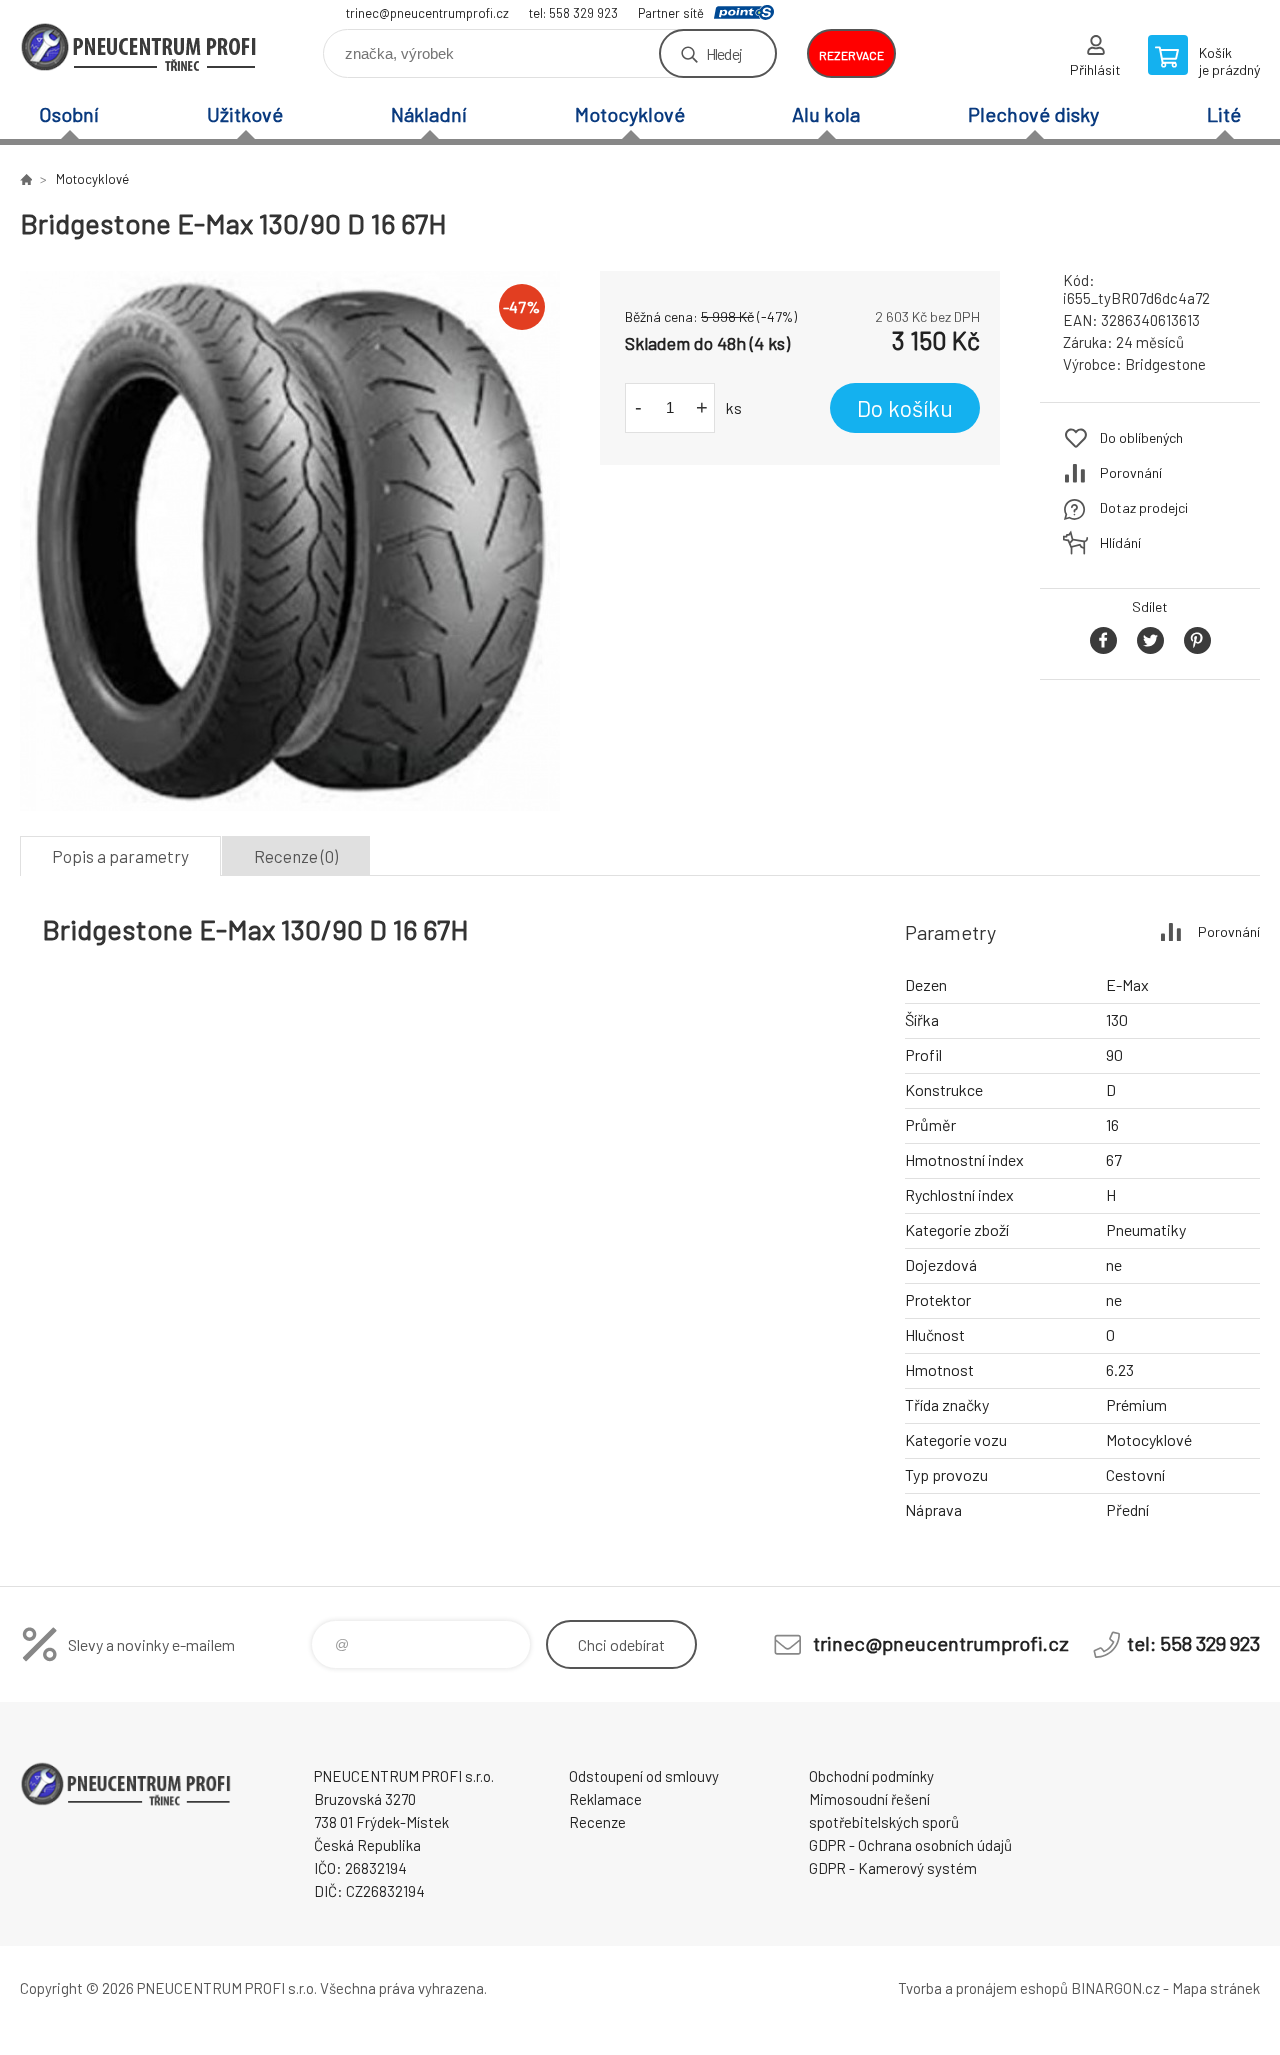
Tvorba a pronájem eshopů (983, 1988)
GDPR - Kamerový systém (893, 1868)
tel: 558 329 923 (573, 13)
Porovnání (1131, 472)
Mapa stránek (1216, 1988)
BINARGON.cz (1115, 1988)
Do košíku (905, 408)
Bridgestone (1165, 364)
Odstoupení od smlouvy (644, 1776)
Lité (1224, 114)
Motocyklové (630, 114)
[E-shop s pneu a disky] (26, 179)
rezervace (851, 55)
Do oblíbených (1141, 437)
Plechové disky (1033, 114)
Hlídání (1120, 542)
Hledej (724, 53)
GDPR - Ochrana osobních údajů (910, 1845)
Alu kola (826, 114)
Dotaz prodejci (1144, 507)
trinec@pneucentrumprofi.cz (427, 13)
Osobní (69, 114)
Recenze (597, 1822)
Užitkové (245, 114)
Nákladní (429, 114)
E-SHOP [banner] (140, 46)
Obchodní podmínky (871, 1776)
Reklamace (605, 1799)
